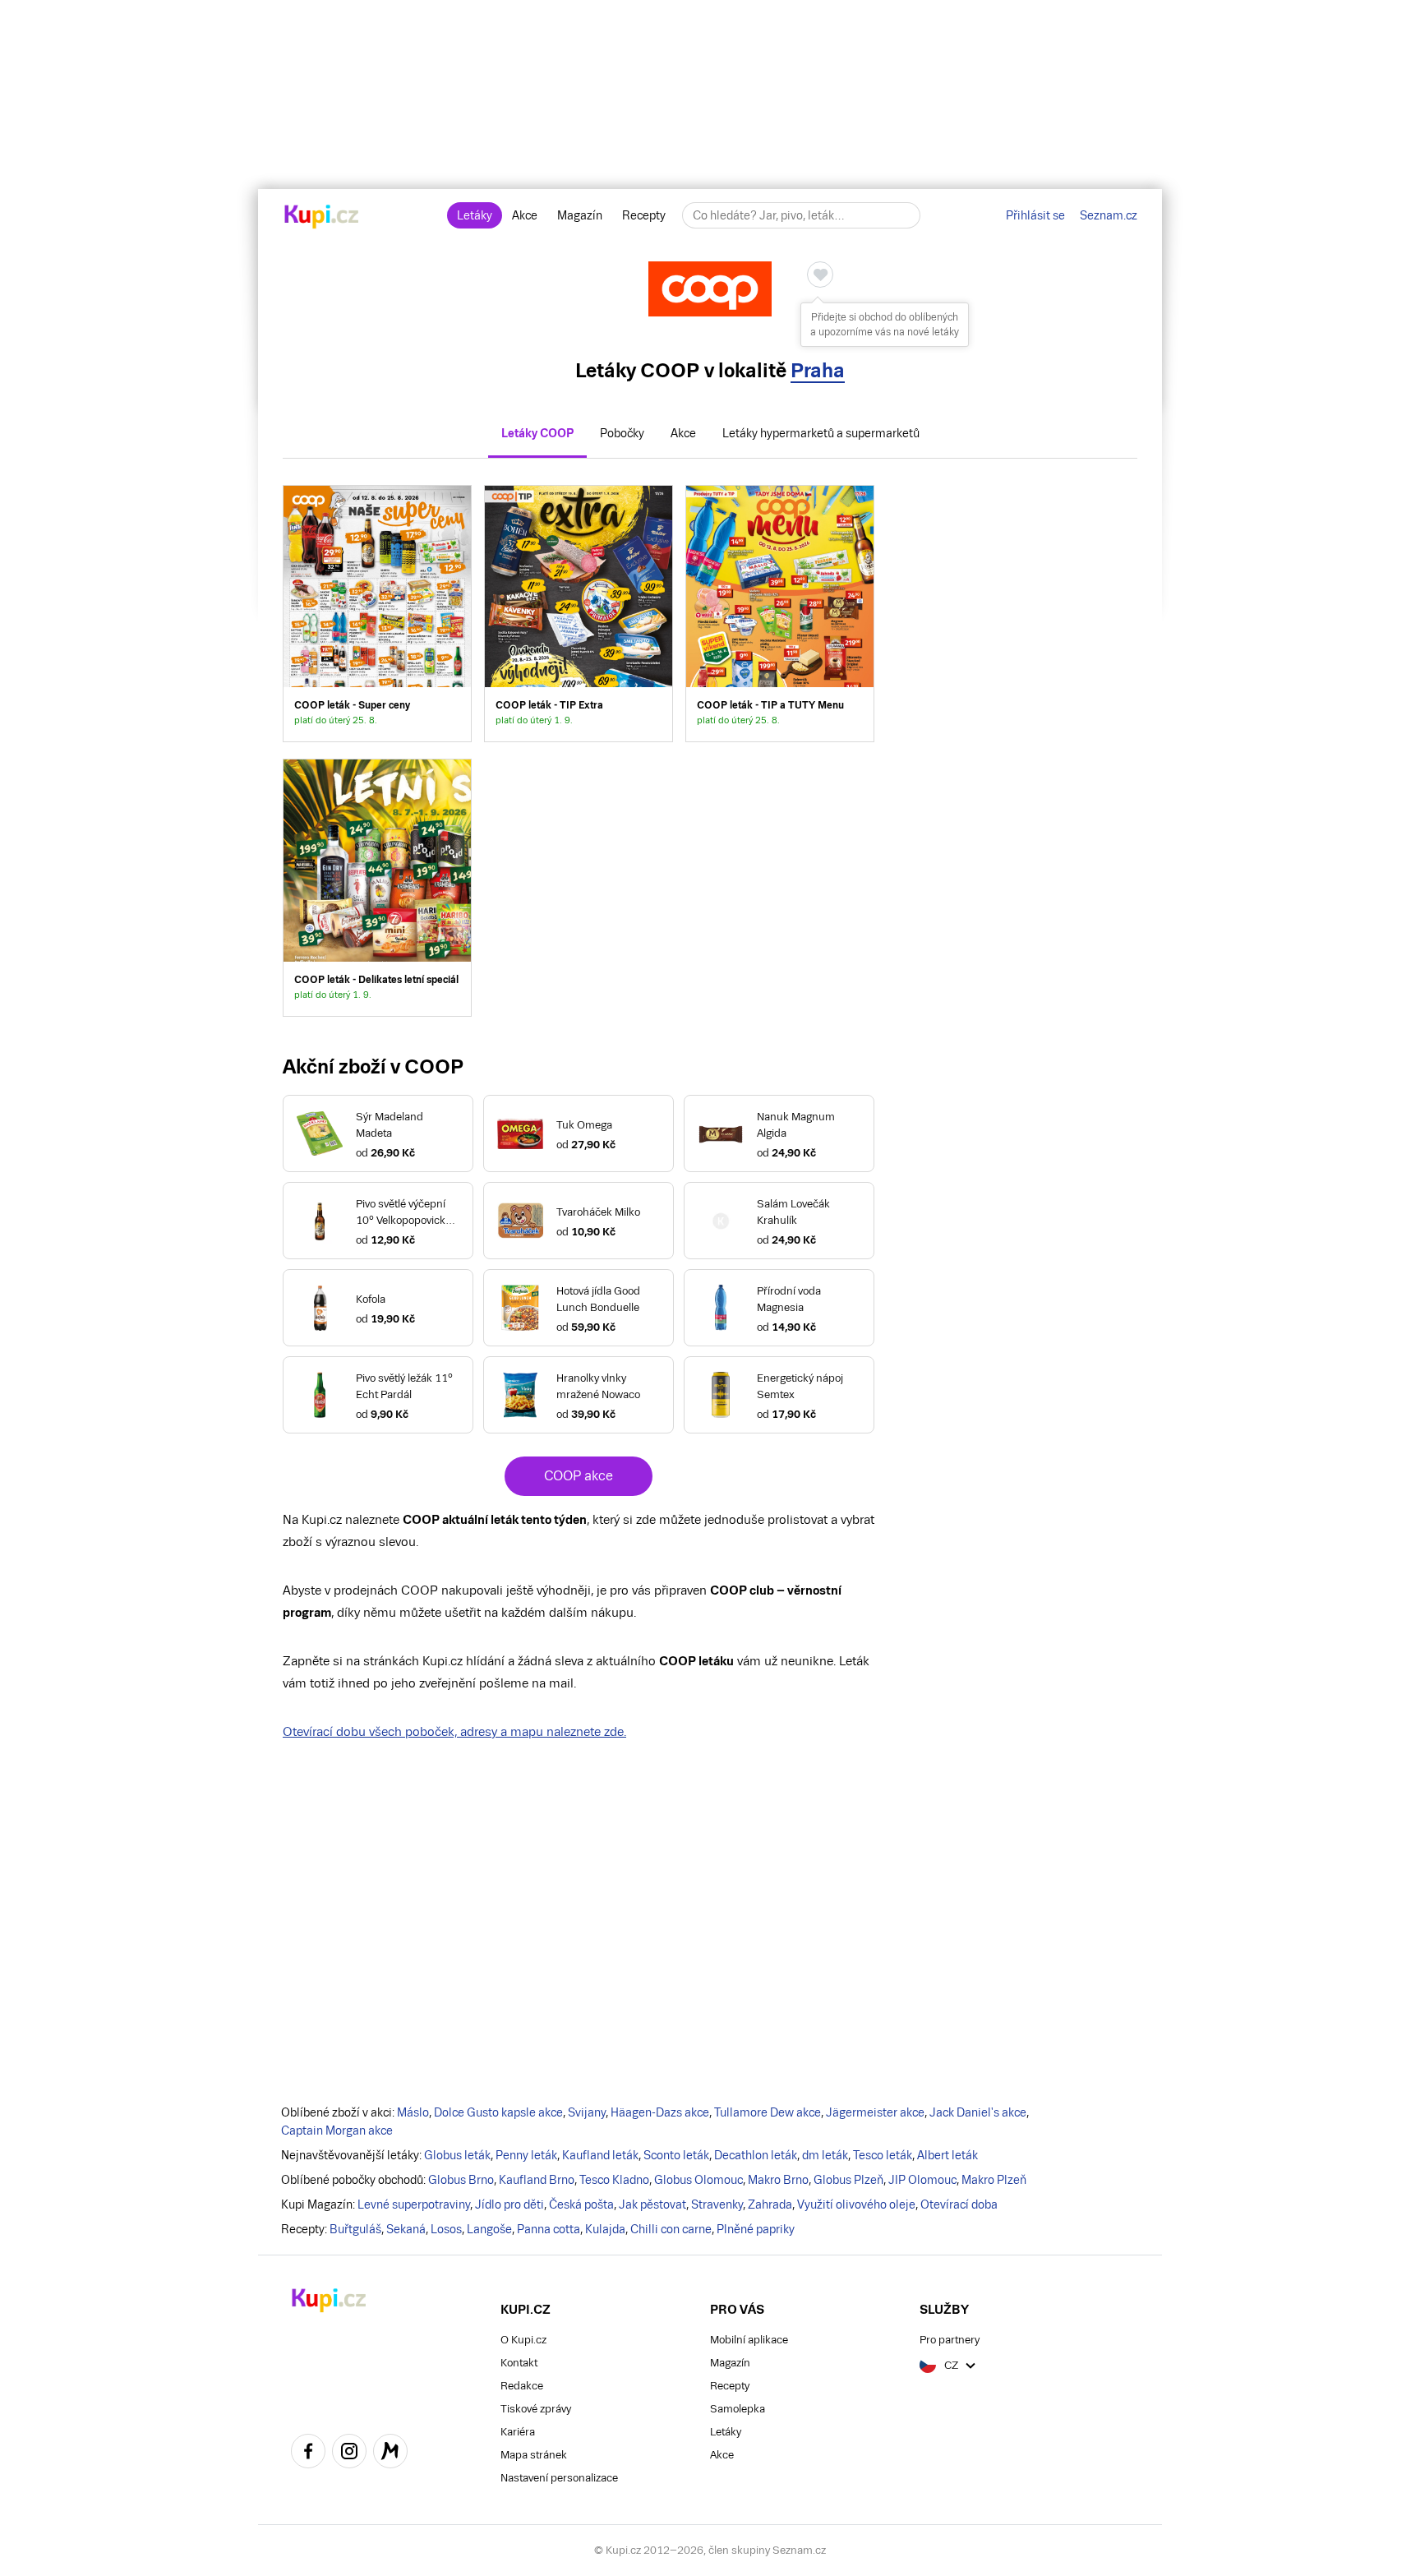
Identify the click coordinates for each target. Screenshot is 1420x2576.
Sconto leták (676, 2155)
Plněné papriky (756, 2229)
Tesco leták (883, 2155)
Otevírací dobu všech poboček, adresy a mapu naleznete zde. (454, 1731)
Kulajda (605, 2229)
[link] (377, 614)
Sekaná (406, 2229)
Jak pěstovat (652, 2204)
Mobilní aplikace (749, 2340)
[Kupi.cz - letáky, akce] (322, 218)
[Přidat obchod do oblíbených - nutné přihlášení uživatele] (820, 275)
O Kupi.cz (523, 2340)
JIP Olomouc (922, 2180)
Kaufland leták (600, 2155)
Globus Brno (461, 2180)
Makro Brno (778, 2180)
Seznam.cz (1109, 215)
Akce (525, 215)
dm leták (825, 2155)
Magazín (580, 215)
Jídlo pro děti (509, 2204)
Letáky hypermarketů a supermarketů (821, 433)
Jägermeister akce (875, 2112)
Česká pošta (581, 2204)
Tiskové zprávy (536, 2409)
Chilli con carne (671, 2229)
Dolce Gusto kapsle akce (498, 2112)
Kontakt (519, 2363)
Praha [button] (818, 370)
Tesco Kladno (614, 2180)
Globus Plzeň (848, 2180)
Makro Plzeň (994, 2180)
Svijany (587, 2112)
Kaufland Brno (537, 2180)
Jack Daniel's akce (978, 2112)
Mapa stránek (534, 2455)
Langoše (489, 2229)
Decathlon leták (756, 2155)
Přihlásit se (1035, 215)
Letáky (475, 215)
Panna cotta (549, 2229)
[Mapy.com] (390, 2454)
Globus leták (457, 2155)
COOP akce (579, 1476)
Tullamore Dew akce (768, 2112)
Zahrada (770, 2204)
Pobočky (622, 433)
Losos (446, 2229)
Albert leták (947, 2155)
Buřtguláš (355, 2229)
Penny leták (526, 2155)
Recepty (644, 215)
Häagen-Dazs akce (660, 2112)
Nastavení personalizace (559, 2478)
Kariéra (518, 2432)
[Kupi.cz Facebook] (308, 2454)
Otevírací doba (959, 2204)
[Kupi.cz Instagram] (349, 2454)
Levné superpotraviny (414, 2204)
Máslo (413, 2112)
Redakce (522, 2386)
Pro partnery (950, 2340)
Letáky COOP (537, 433)
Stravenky (717, 2204)
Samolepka (738, 2409)
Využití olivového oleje (856, 2204)
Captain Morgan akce (337, 2131)
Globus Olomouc (698, 2180)
